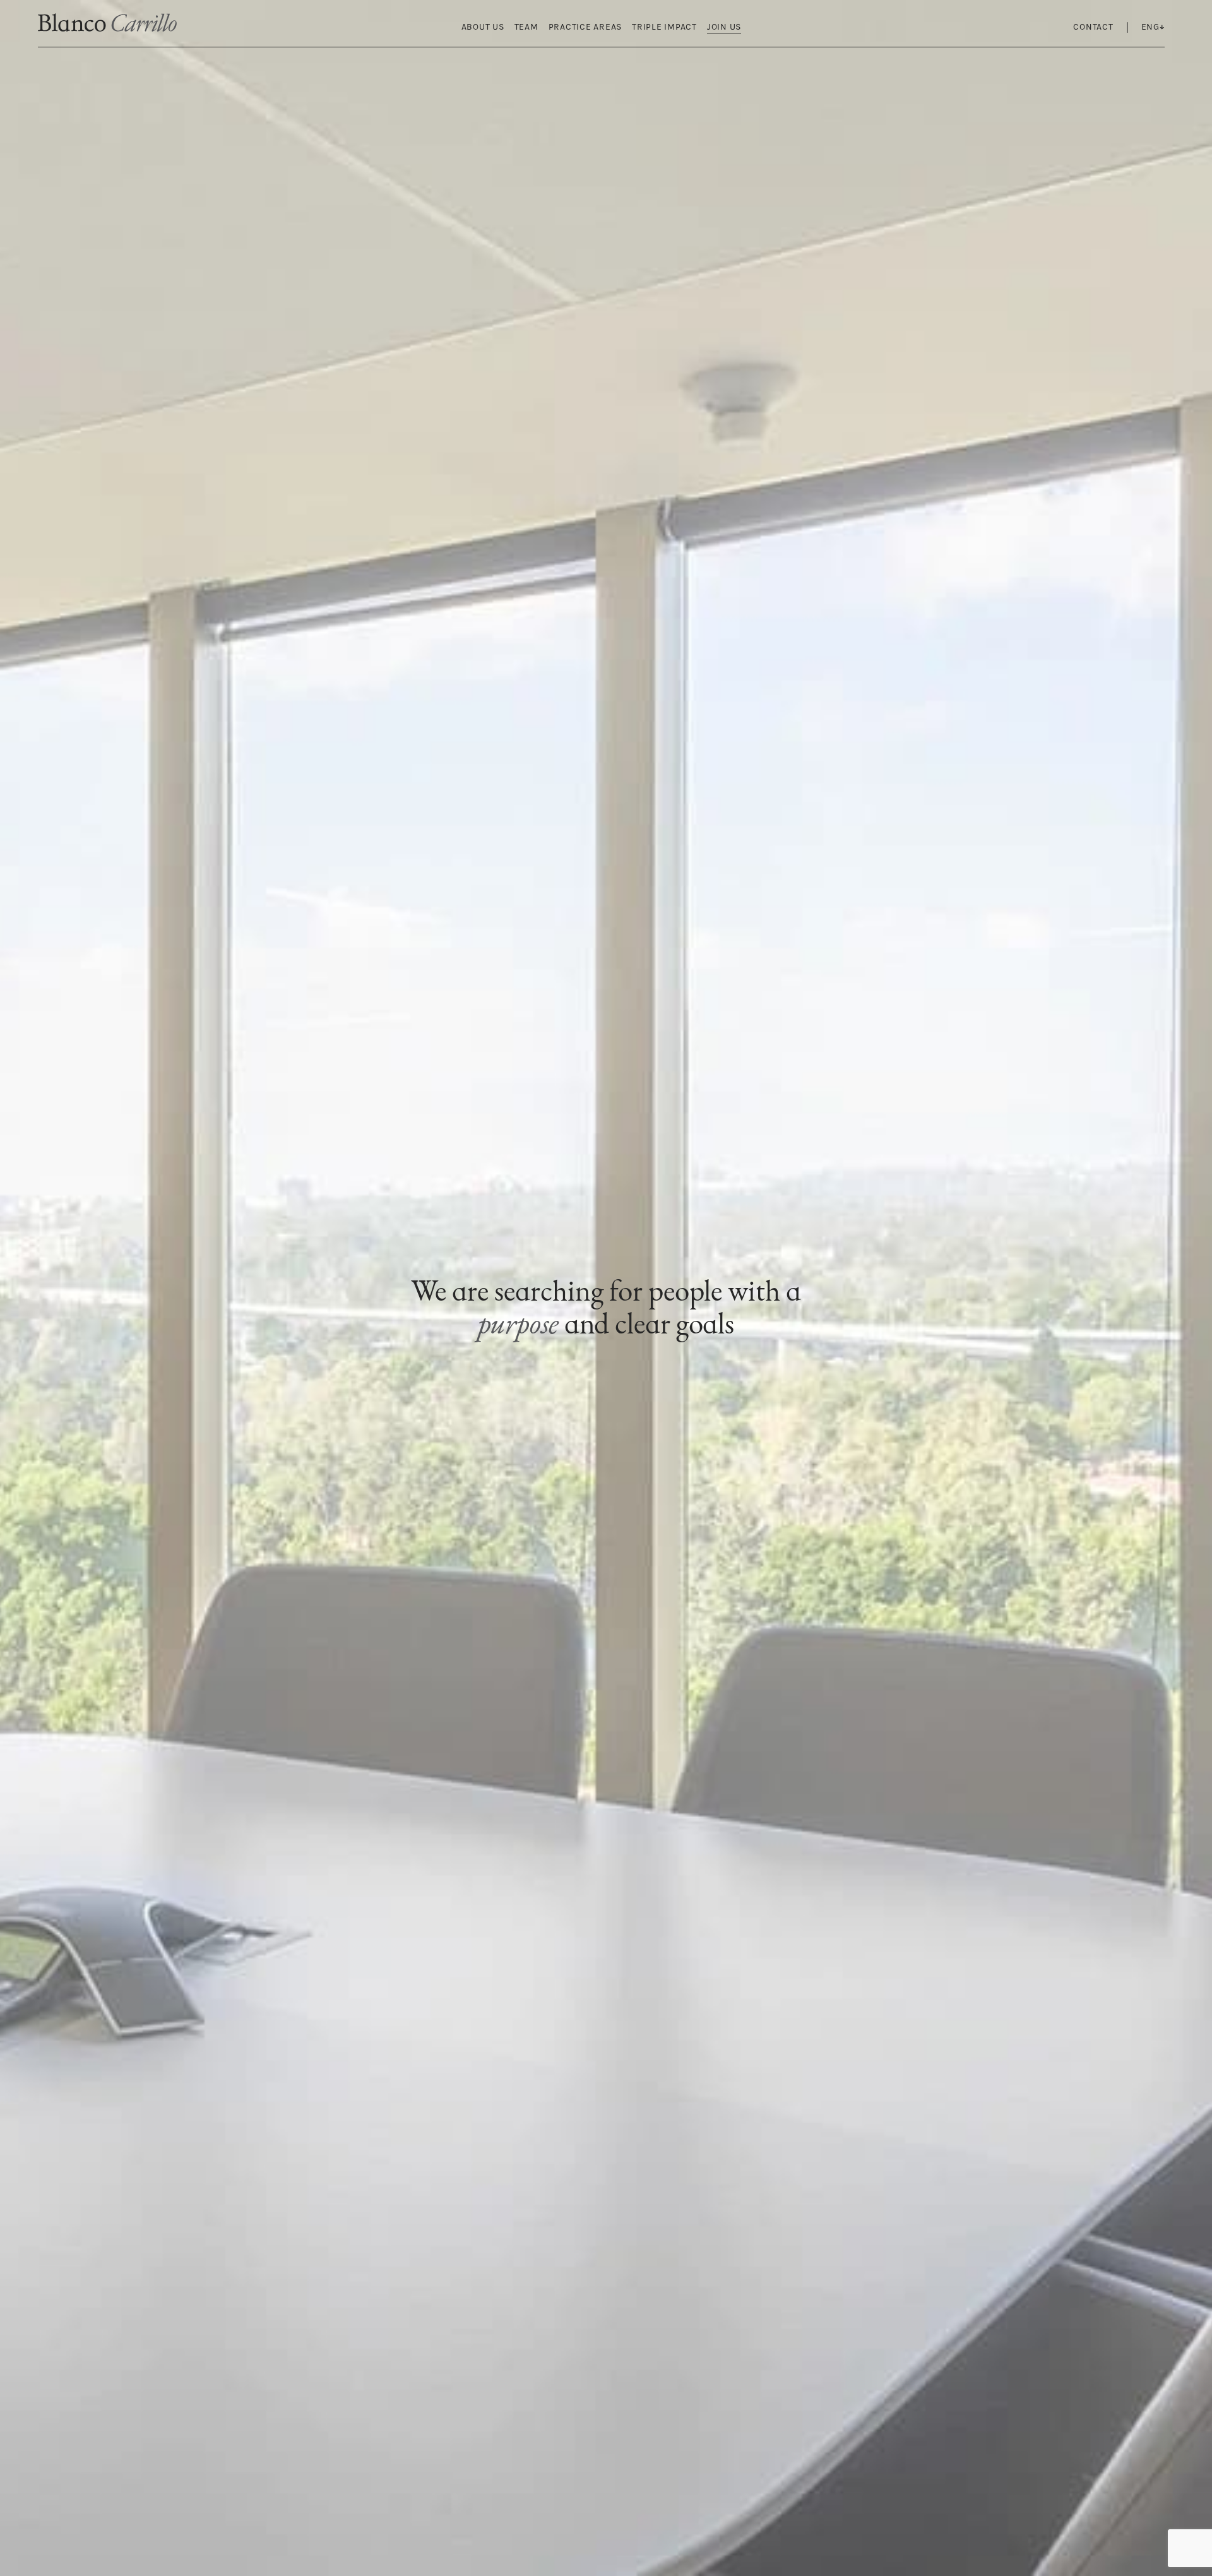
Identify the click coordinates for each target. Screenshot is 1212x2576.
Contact (1093, 27)
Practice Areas (585, 27)
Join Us (724, 27)
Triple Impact (664, 27)
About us (483, 27)
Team (526, 27)
